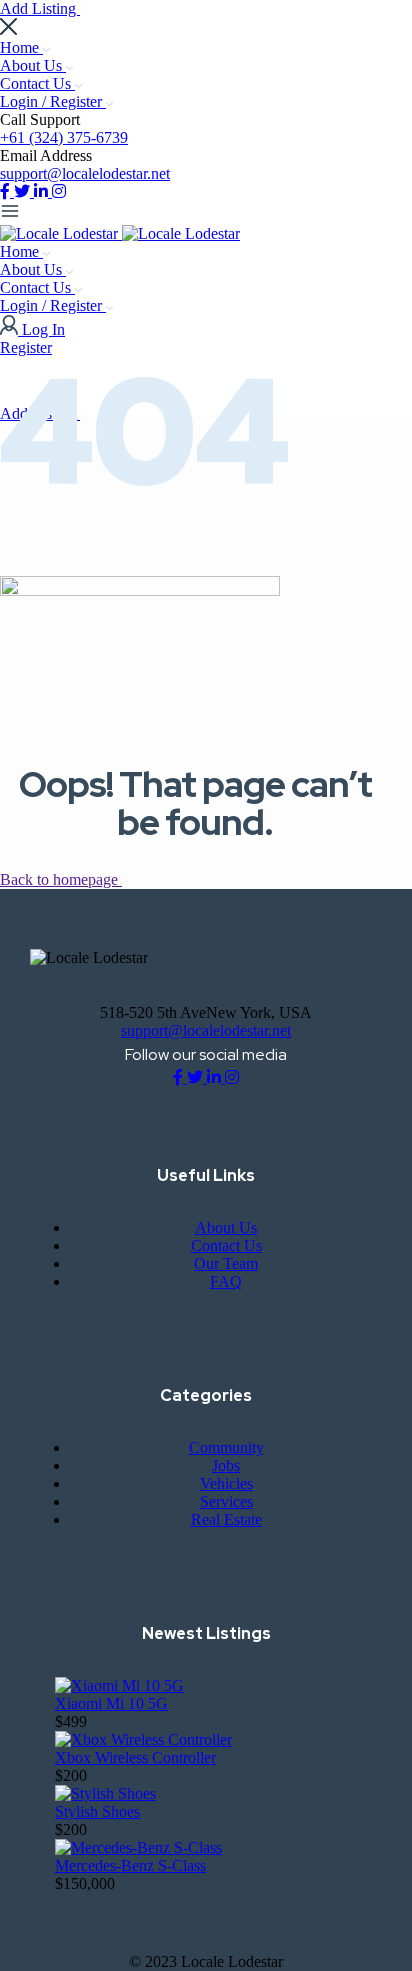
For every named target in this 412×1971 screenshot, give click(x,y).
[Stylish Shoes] (105, 1793)
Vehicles (226, 1483)
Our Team (226, 1263)
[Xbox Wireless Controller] (143, 1739)
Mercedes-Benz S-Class (130, 1865)
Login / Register (53, 101)
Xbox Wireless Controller (135, 1757)
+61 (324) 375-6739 (64, 137)
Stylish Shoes (97, 1811)
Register (26, 347)
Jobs (226, 1465)
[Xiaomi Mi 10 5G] (119, 1685)
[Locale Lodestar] (61, 233)
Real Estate (226, 1519)
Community (226, 1447)
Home (21, 47)
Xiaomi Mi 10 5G (111, 1703)
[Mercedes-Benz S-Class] (138, 1847)
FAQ (226, 1281)
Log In (43, 329)
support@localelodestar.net (85, 173)
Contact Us (37, 83)
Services (226, 1501)
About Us (33, 65)
